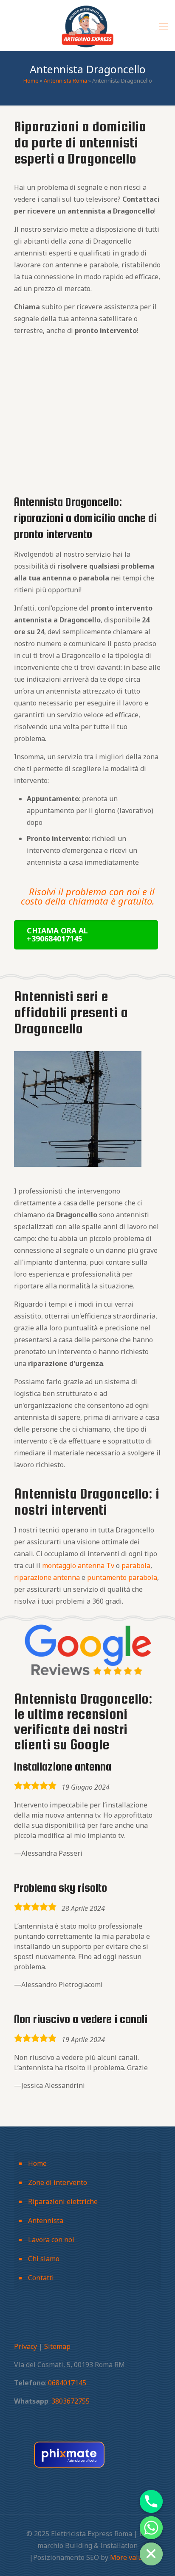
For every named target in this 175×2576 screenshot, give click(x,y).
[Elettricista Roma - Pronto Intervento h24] (87, 25)
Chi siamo (44, 2259)
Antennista (46, 2221)
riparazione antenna (47, 1577)
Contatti (41, 2278)
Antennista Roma (65, 80)
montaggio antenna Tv (78, 1566)
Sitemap (57, 2346)
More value (128, 2557)
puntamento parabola (122, 1577)
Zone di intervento (58, 2182)
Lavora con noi (51, 2240)
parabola (136, 1566)
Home (31, 80)
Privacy (25, 2346)
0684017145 (67, 2383)
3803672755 (71, 2401)
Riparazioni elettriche (63, 2201)
